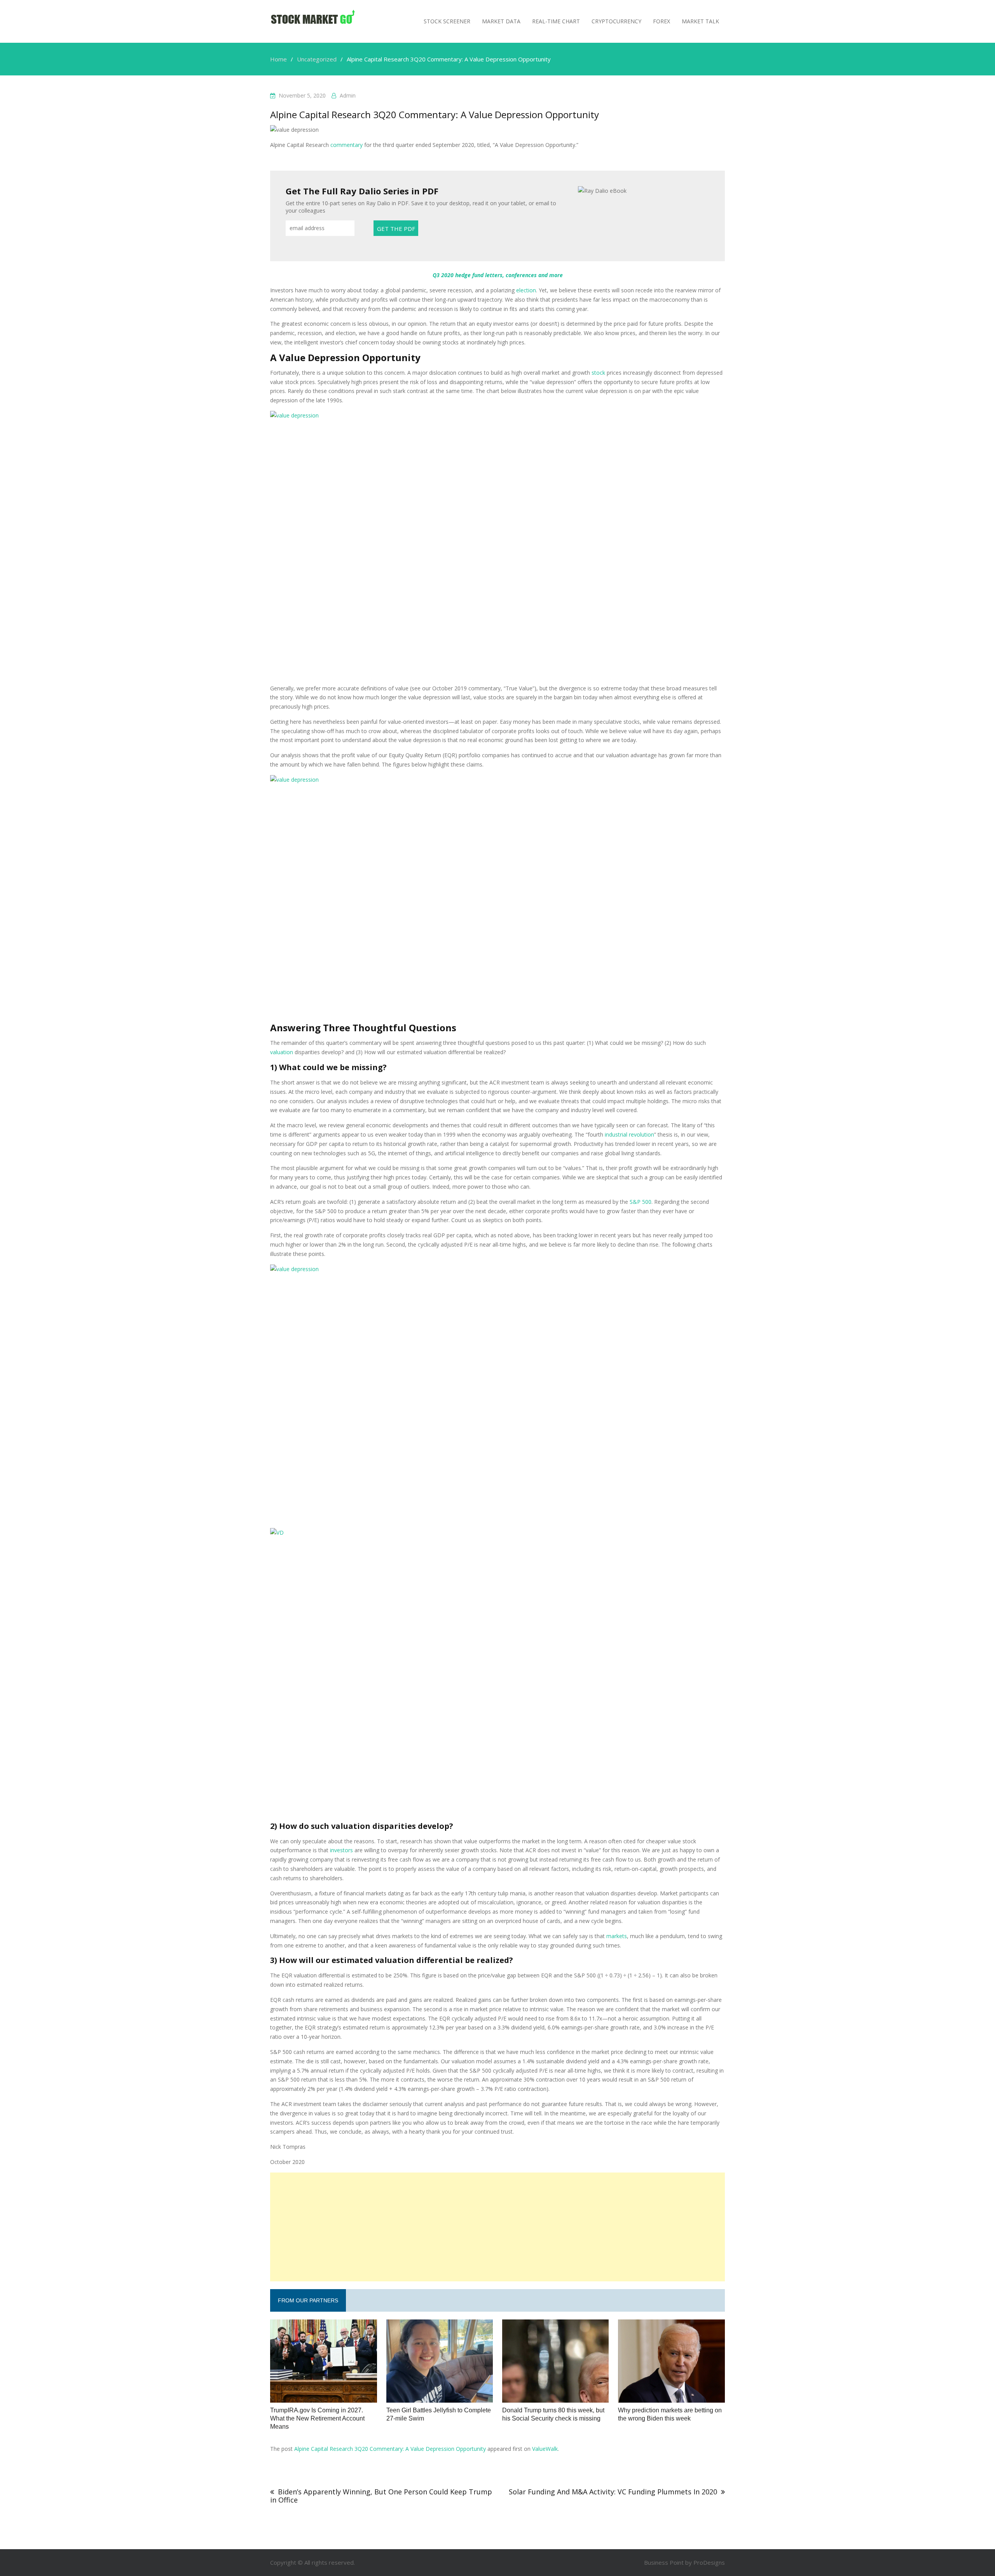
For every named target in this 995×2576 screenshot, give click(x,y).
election (526, 290)
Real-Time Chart (556, 21)
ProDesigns (709, 2562)
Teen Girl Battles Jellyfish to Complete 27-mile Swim (439, 2414)
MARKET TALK (700, 21)
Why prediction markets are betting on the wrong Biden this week (670, 2414)
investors (341, 1850)
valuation (282, 1052)
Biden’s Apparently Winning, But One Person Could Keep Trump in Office (381, 2496)
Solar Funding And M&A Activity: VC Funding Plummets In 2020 (613, 2492)
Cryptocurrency (616, 21)
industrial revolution (629, 1134)
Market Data (501, 21)
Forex (662, 21)
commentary (347, 145)
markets (617, 1936)
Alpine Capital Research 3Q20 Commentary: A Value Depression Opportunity (390, 2449)
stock (598, 373)
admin (348, 95)
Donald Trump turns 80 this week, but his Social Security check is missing (553, 2414)
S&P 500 (641, 1202)
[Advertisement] (497, 2227)
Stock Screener (447, 21)
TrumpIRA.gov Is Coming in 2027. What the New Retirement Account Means (317, 2418)
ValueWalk (545, 2449)
